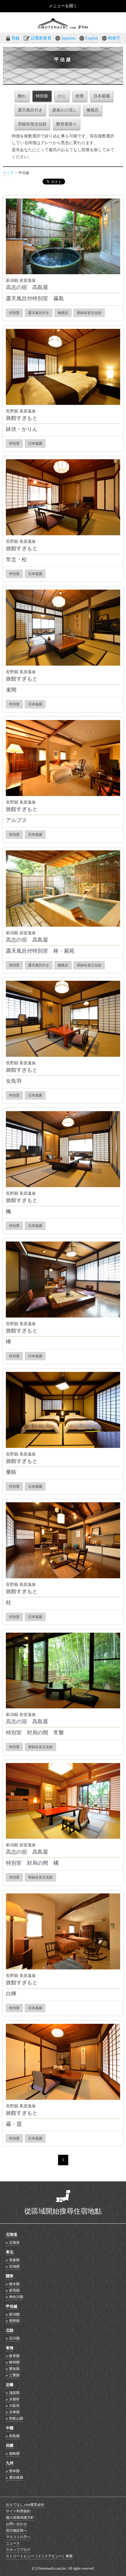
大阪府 (14, 2406)
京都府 (14, 2399)
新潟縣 (14, 2314)
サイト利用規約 (18, 2511)
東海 (10, 2348)
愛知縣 (14, 2369)
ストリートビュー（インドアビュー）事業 (39, 2556)
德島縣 (14, 2454)
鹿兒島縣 (16, 2477)
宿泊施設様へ (16, 2530)
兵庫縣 (14, 2412)
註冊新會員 (41, 38)
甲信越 (12, 2306)
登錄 (16, 38)
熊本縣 (14, 2471)
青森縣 (14, 2260)
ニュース (13, 2543)
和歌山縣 (16, 2418)
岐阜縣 (14, 2356)
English (92, 38)
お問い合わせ (16, 2524)
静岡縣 (14, 2362)
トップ (8, 173)
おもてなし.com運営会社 (25, 2505)
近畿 (10, 2385)
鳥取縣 (14, 2436)
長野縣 (14, 2321)
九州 (10, 2463)
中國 (10, 2428)
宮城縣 (14, 2266)
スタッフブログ (18, 2550)
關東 (10, 2276)
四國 (10, 2445)
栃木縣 (14, 2284)
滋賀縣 (14, 2393)
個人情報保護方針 (20, 2518)
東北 (10, 2252)
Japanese (68, 38)
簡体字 (114, 38)
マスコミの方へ (18, 2537)
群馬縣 (14, 2290)
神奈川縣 (16, 2297)
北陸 (10, 2330)
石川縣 (14, 2338)
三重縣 (14, 2375)
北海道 (12, 2234)
